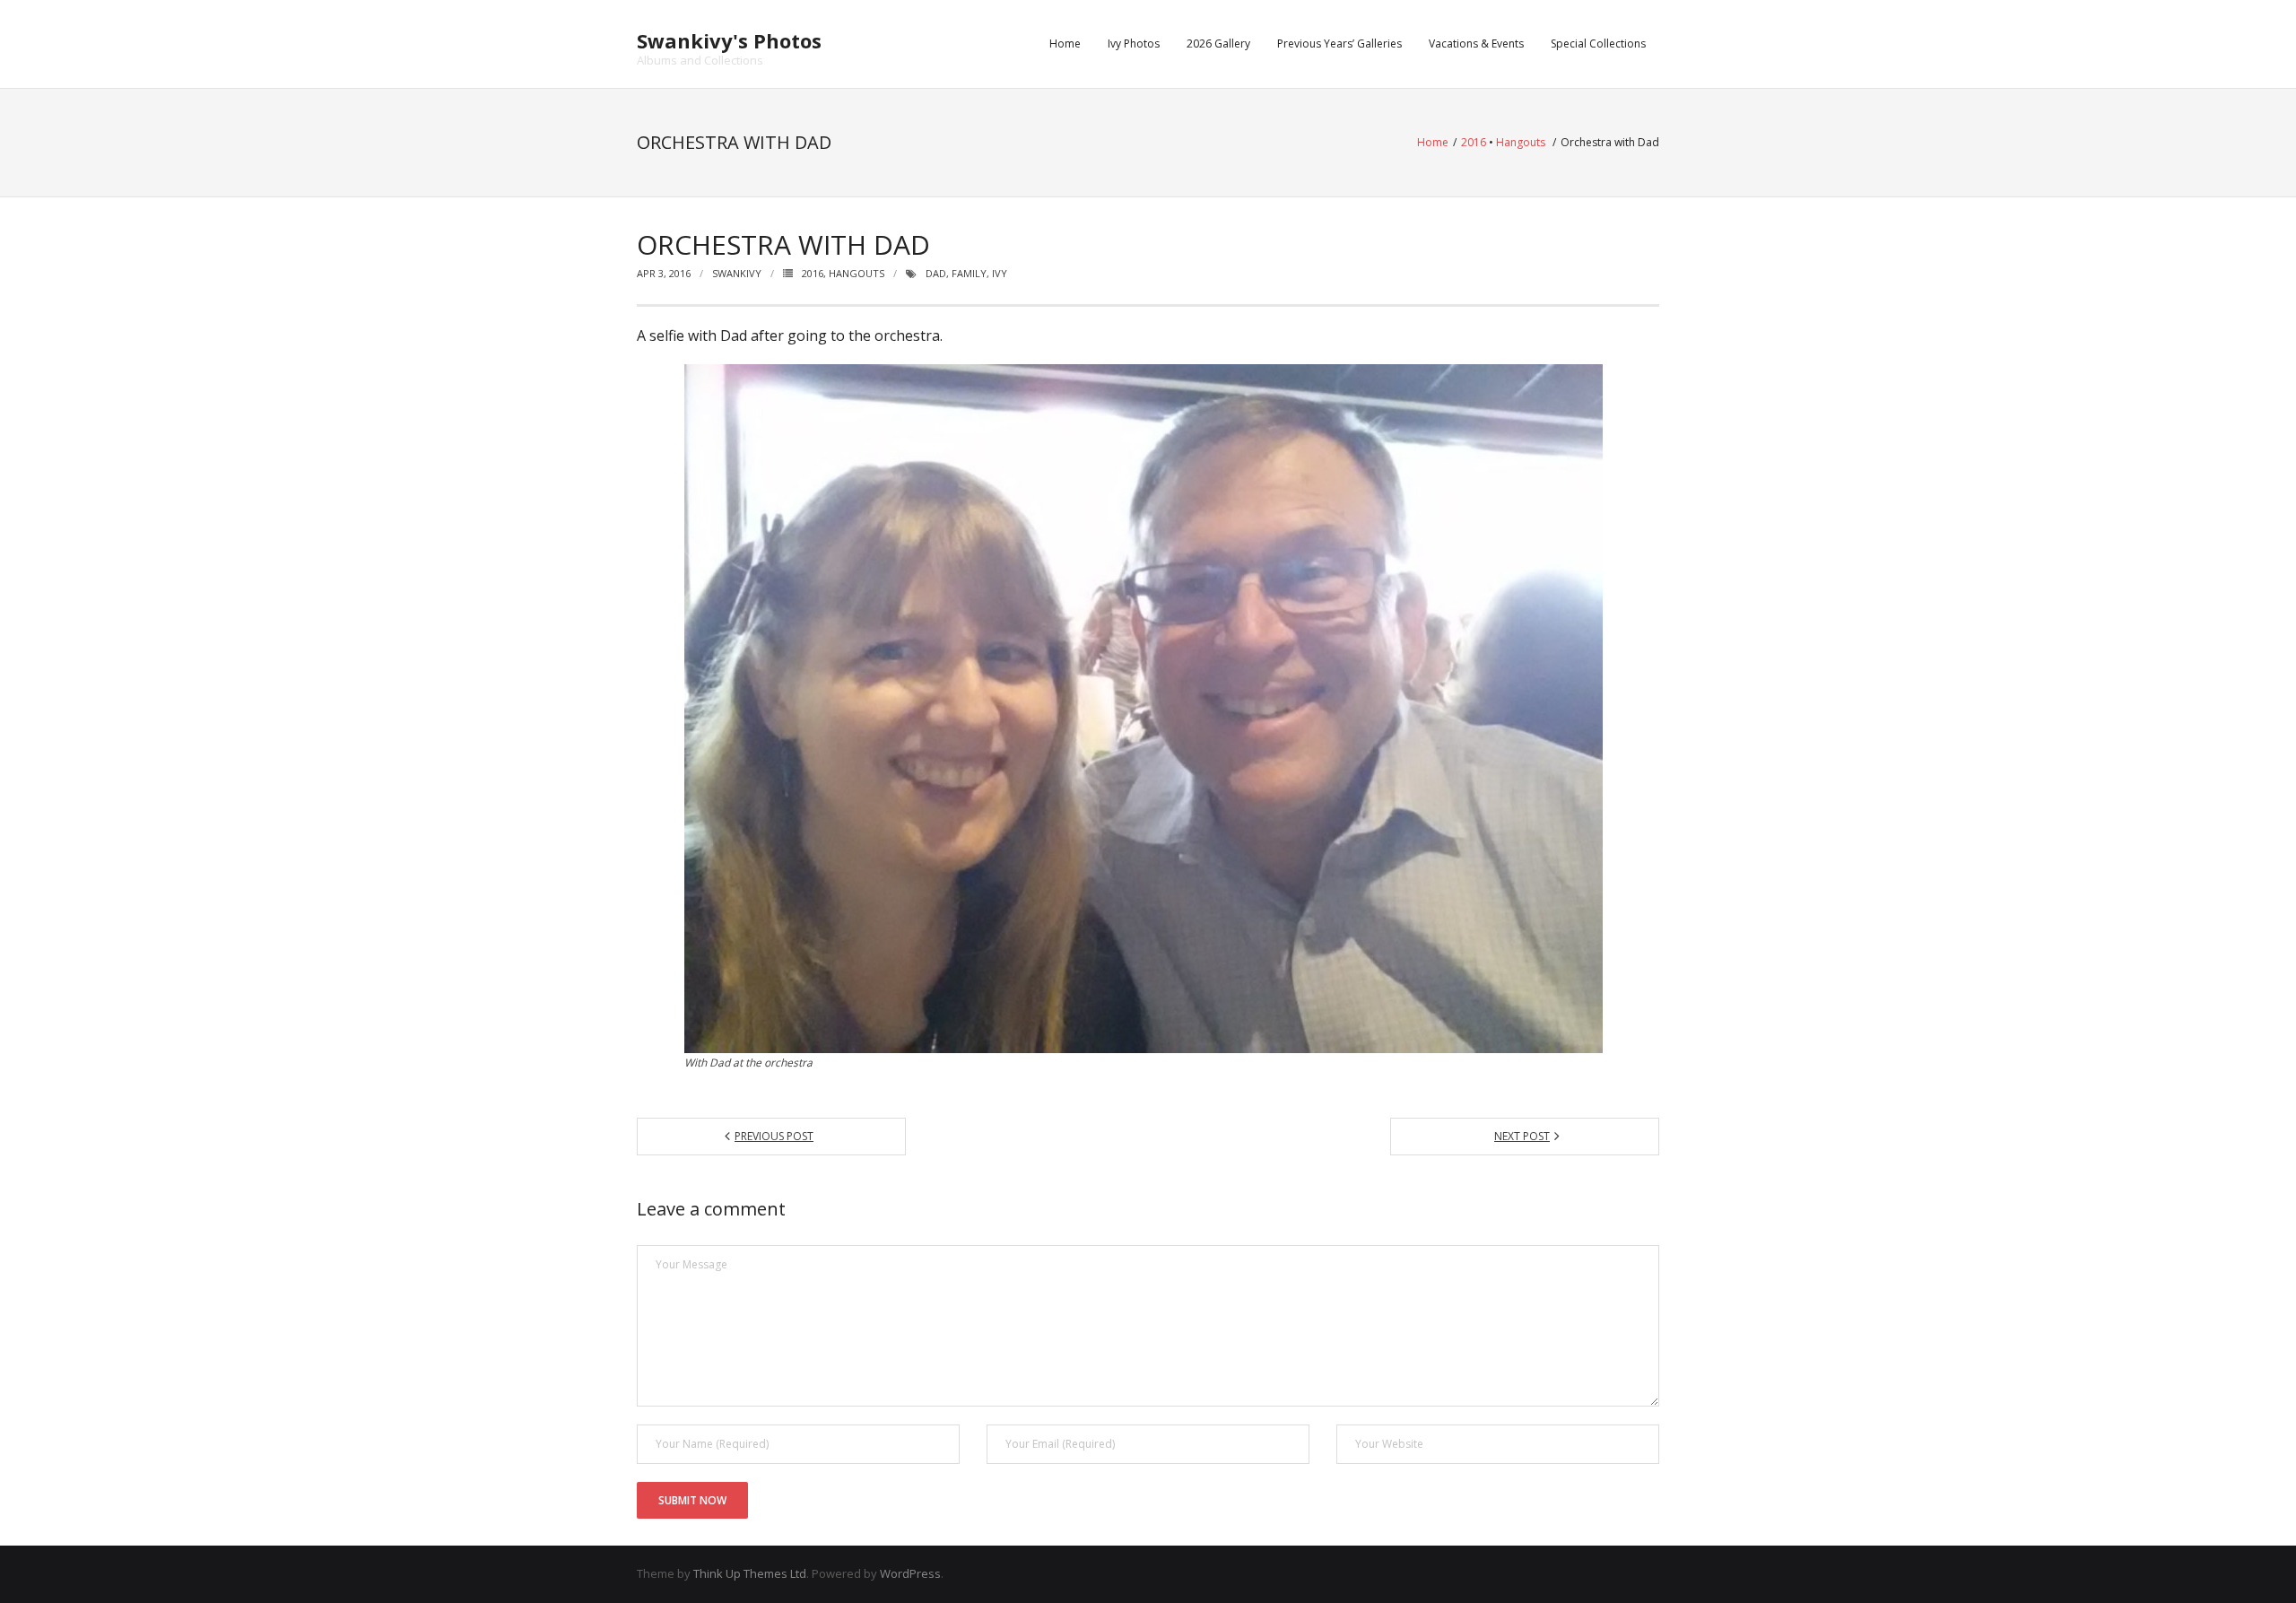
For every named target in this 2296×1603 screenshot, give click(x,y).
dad (936, 273)
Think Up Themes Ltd (750, 1573)
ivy (1000, 273)
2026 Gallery (1218, 44)
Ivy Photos (1134, 44)
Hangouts (1521, 142)
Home (1065, 44)
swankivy (737, 273)
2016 (1474, 142)
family (969, 273)
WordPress (910, 1573)
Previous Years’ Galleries (1339, 44)
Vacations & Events (1476, 44)
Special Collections (1598, 44)
